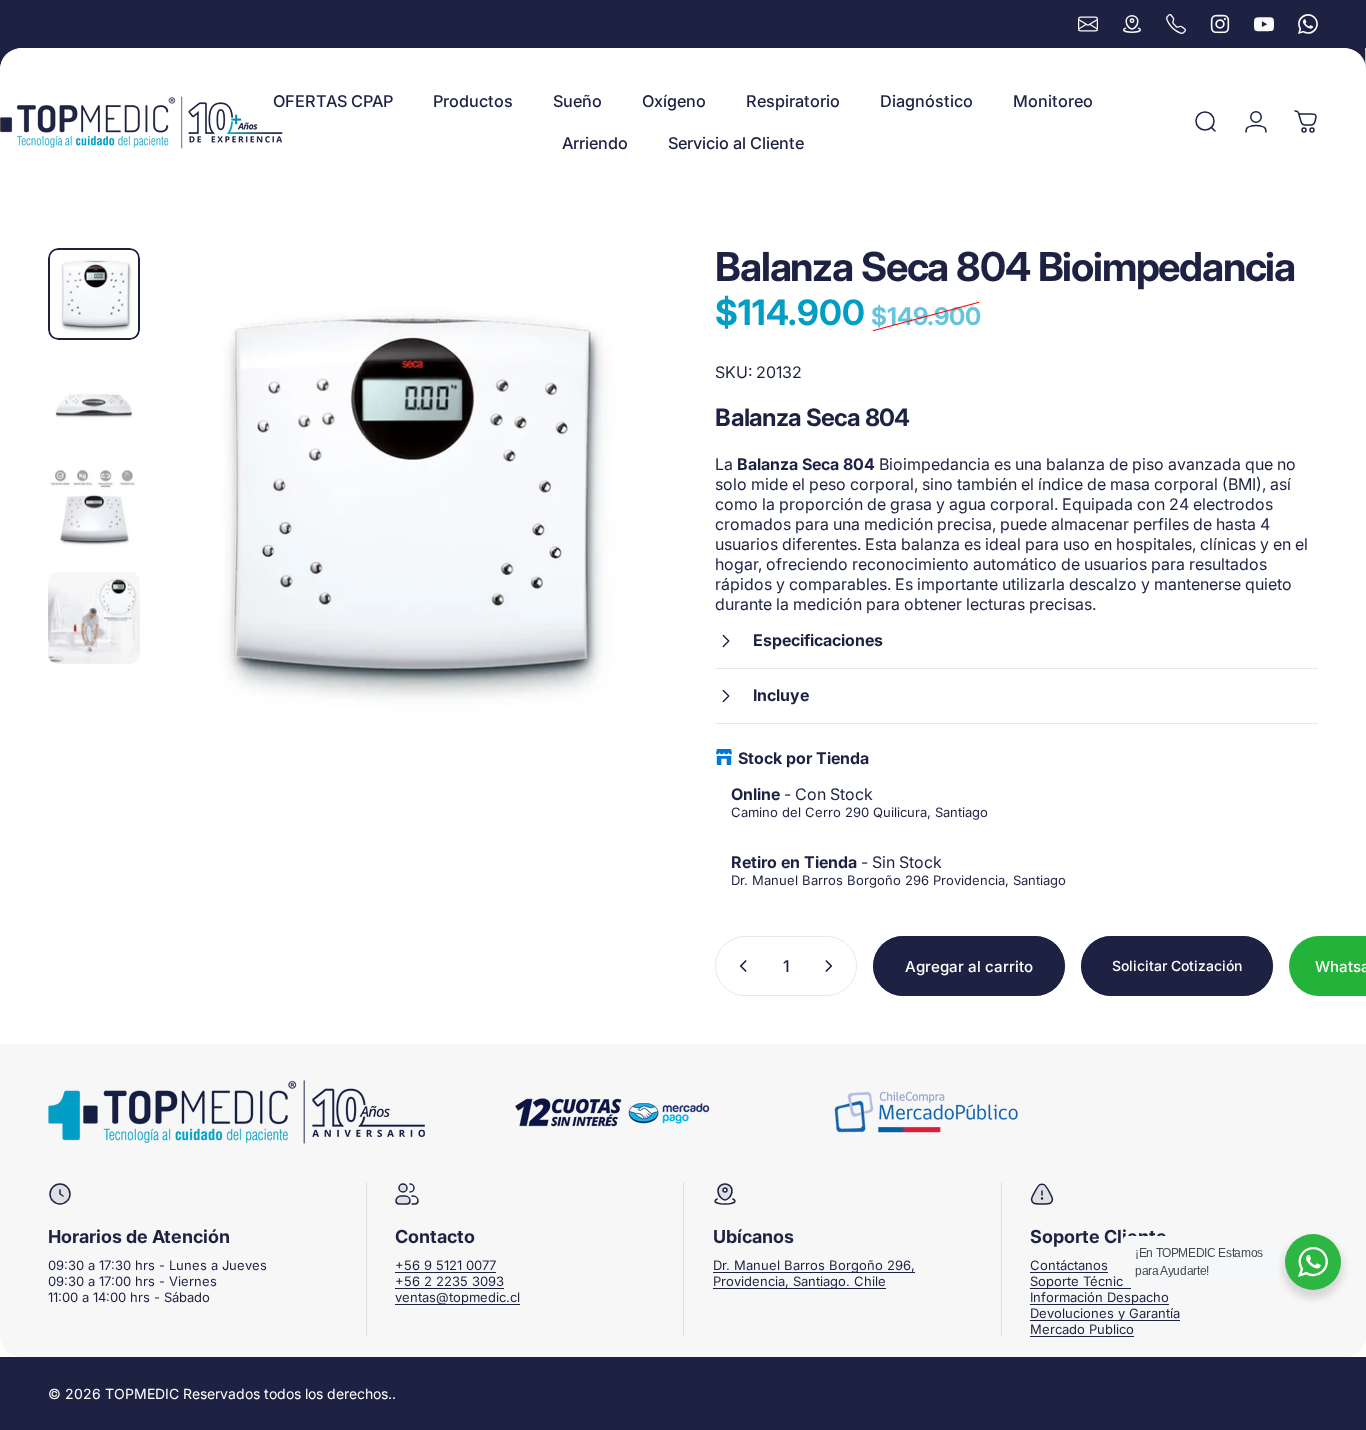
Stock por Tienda (803, 758)
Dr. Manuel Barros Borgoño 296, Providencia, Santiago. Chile (814, 1273)
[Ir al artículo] (94, 294)
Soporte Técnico (1080, 1281)
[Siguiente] (599, 495)
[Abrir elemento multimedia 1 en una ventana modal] (403, 495)
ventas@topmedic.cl (457, 1297)
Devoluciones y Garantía (1105, 1313)
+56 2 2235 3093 (449, 1281)
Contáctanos (1069, 1265)
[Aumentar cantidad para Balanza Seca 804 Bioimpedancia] (833, 966)
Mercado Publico (1082, 1329)
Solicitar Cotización (1177, 965)
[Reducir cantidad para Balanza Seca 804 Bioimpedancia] (739, 966)
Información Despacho (1099, 1297)
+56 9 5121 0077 (445, 1265)
